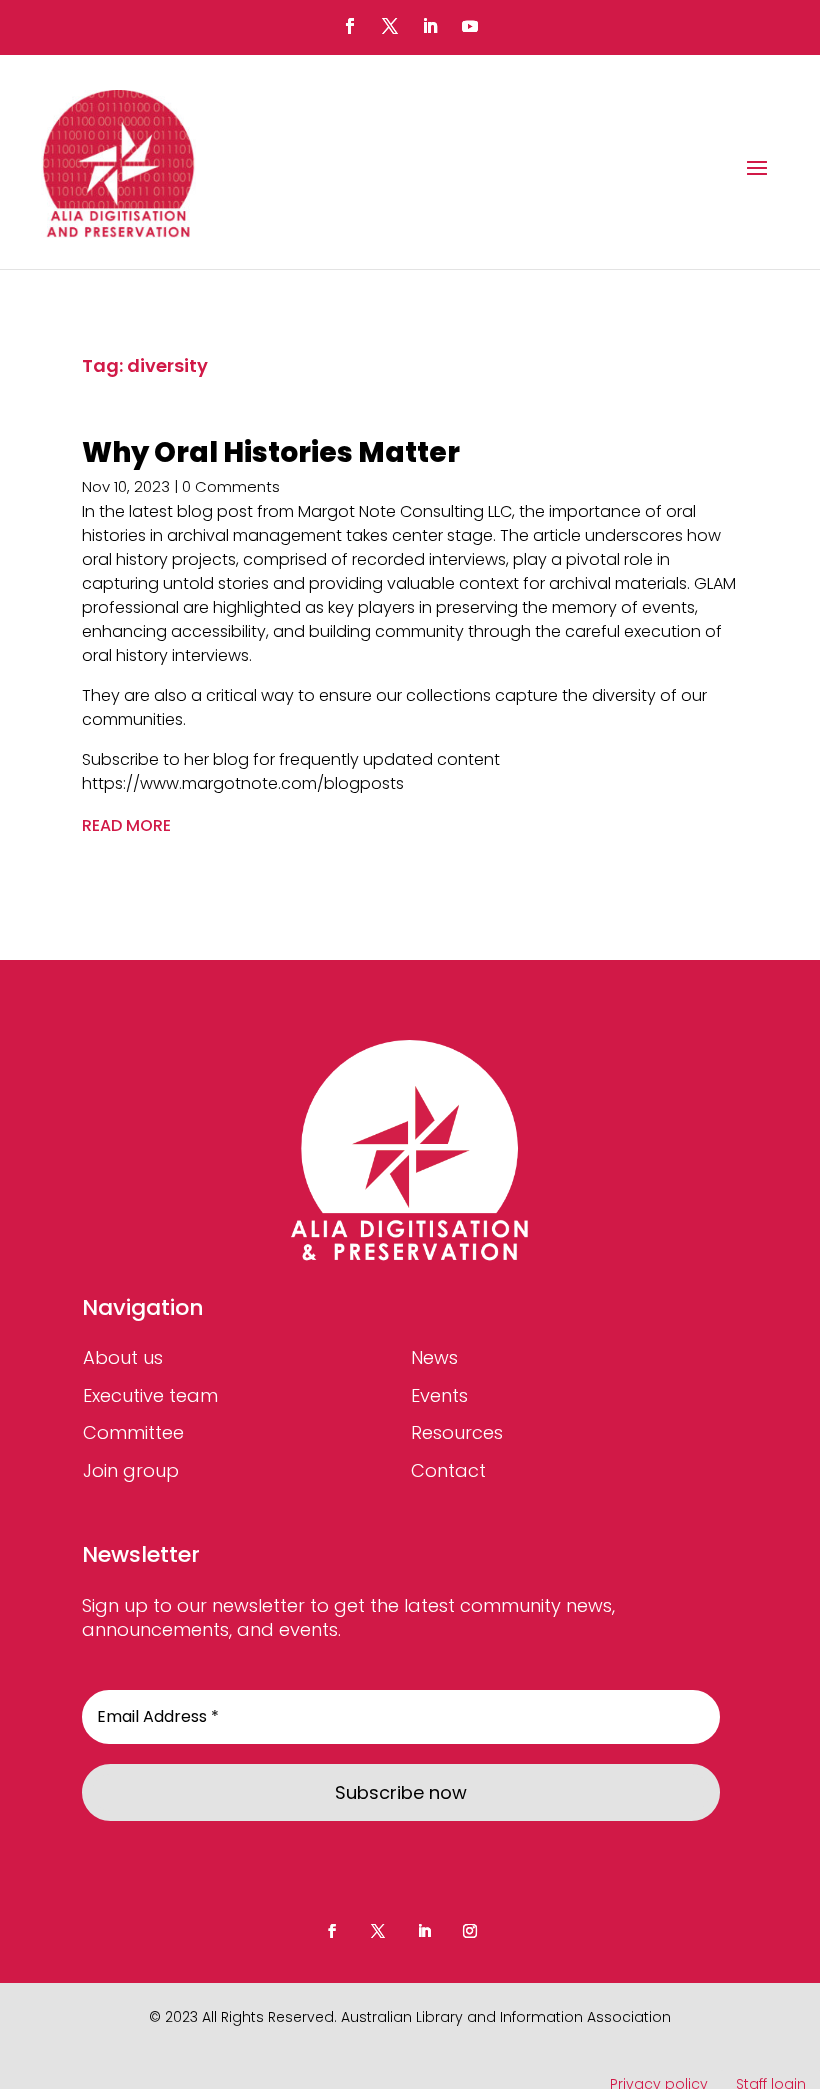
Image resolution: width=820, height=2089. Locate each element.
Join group (131, 1470)
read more (126, 825)
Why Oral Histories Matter (271, 452)
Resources (457, 1432)
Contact (448, 1470)
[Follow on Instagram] (470, 1931)
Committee (133, 1432)
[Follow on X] (390, 26)
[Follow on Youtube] (470, 26)
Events (439, 1395)
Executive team (150, 1395)
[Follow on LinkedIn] (430, 26)
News (434, 1357)
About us (123, 1357)
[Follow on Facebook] (350, 26)
